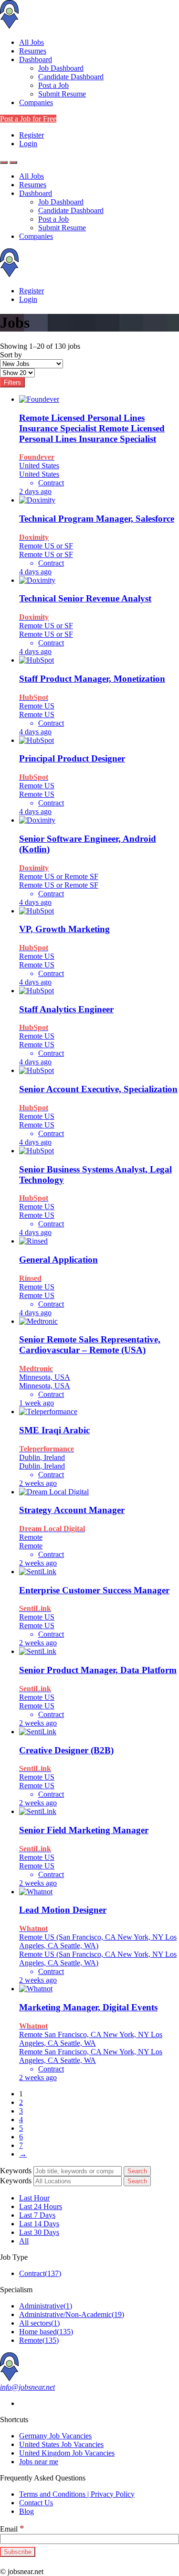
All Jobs (32, 42)
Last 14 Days (39, 2224)
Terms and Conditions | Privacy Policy (77, 2494)
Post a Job (53, 85)
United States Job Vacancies (61, 2444)
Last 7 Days (37, 2215)
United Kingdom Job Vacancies (67, 2453)
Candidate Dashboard (71, 77)
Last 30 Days (39, 2232)
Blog (26, 2511)
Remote (39, 2340)
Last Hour (34, 2198)
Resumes (33, 51)
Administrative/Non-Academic (72, 2314)
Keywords (16, 2171)
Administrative (46, 2306)
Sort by (11, 355)
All (24, 2241)
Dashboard (36, 59)
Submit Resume (62, 94)
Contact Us (36, 2503)
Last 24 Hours (41, 2206)
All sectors (39, 2323)
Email (12, 2529)
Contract (40, 2273)
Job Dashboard (61, 68)
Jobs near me (39, 2462)
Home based (46, 2332)
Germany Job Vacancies (55, 2436)
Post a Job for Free (28, 119)
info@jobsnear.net (27, 2387)
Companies (36, 102)
